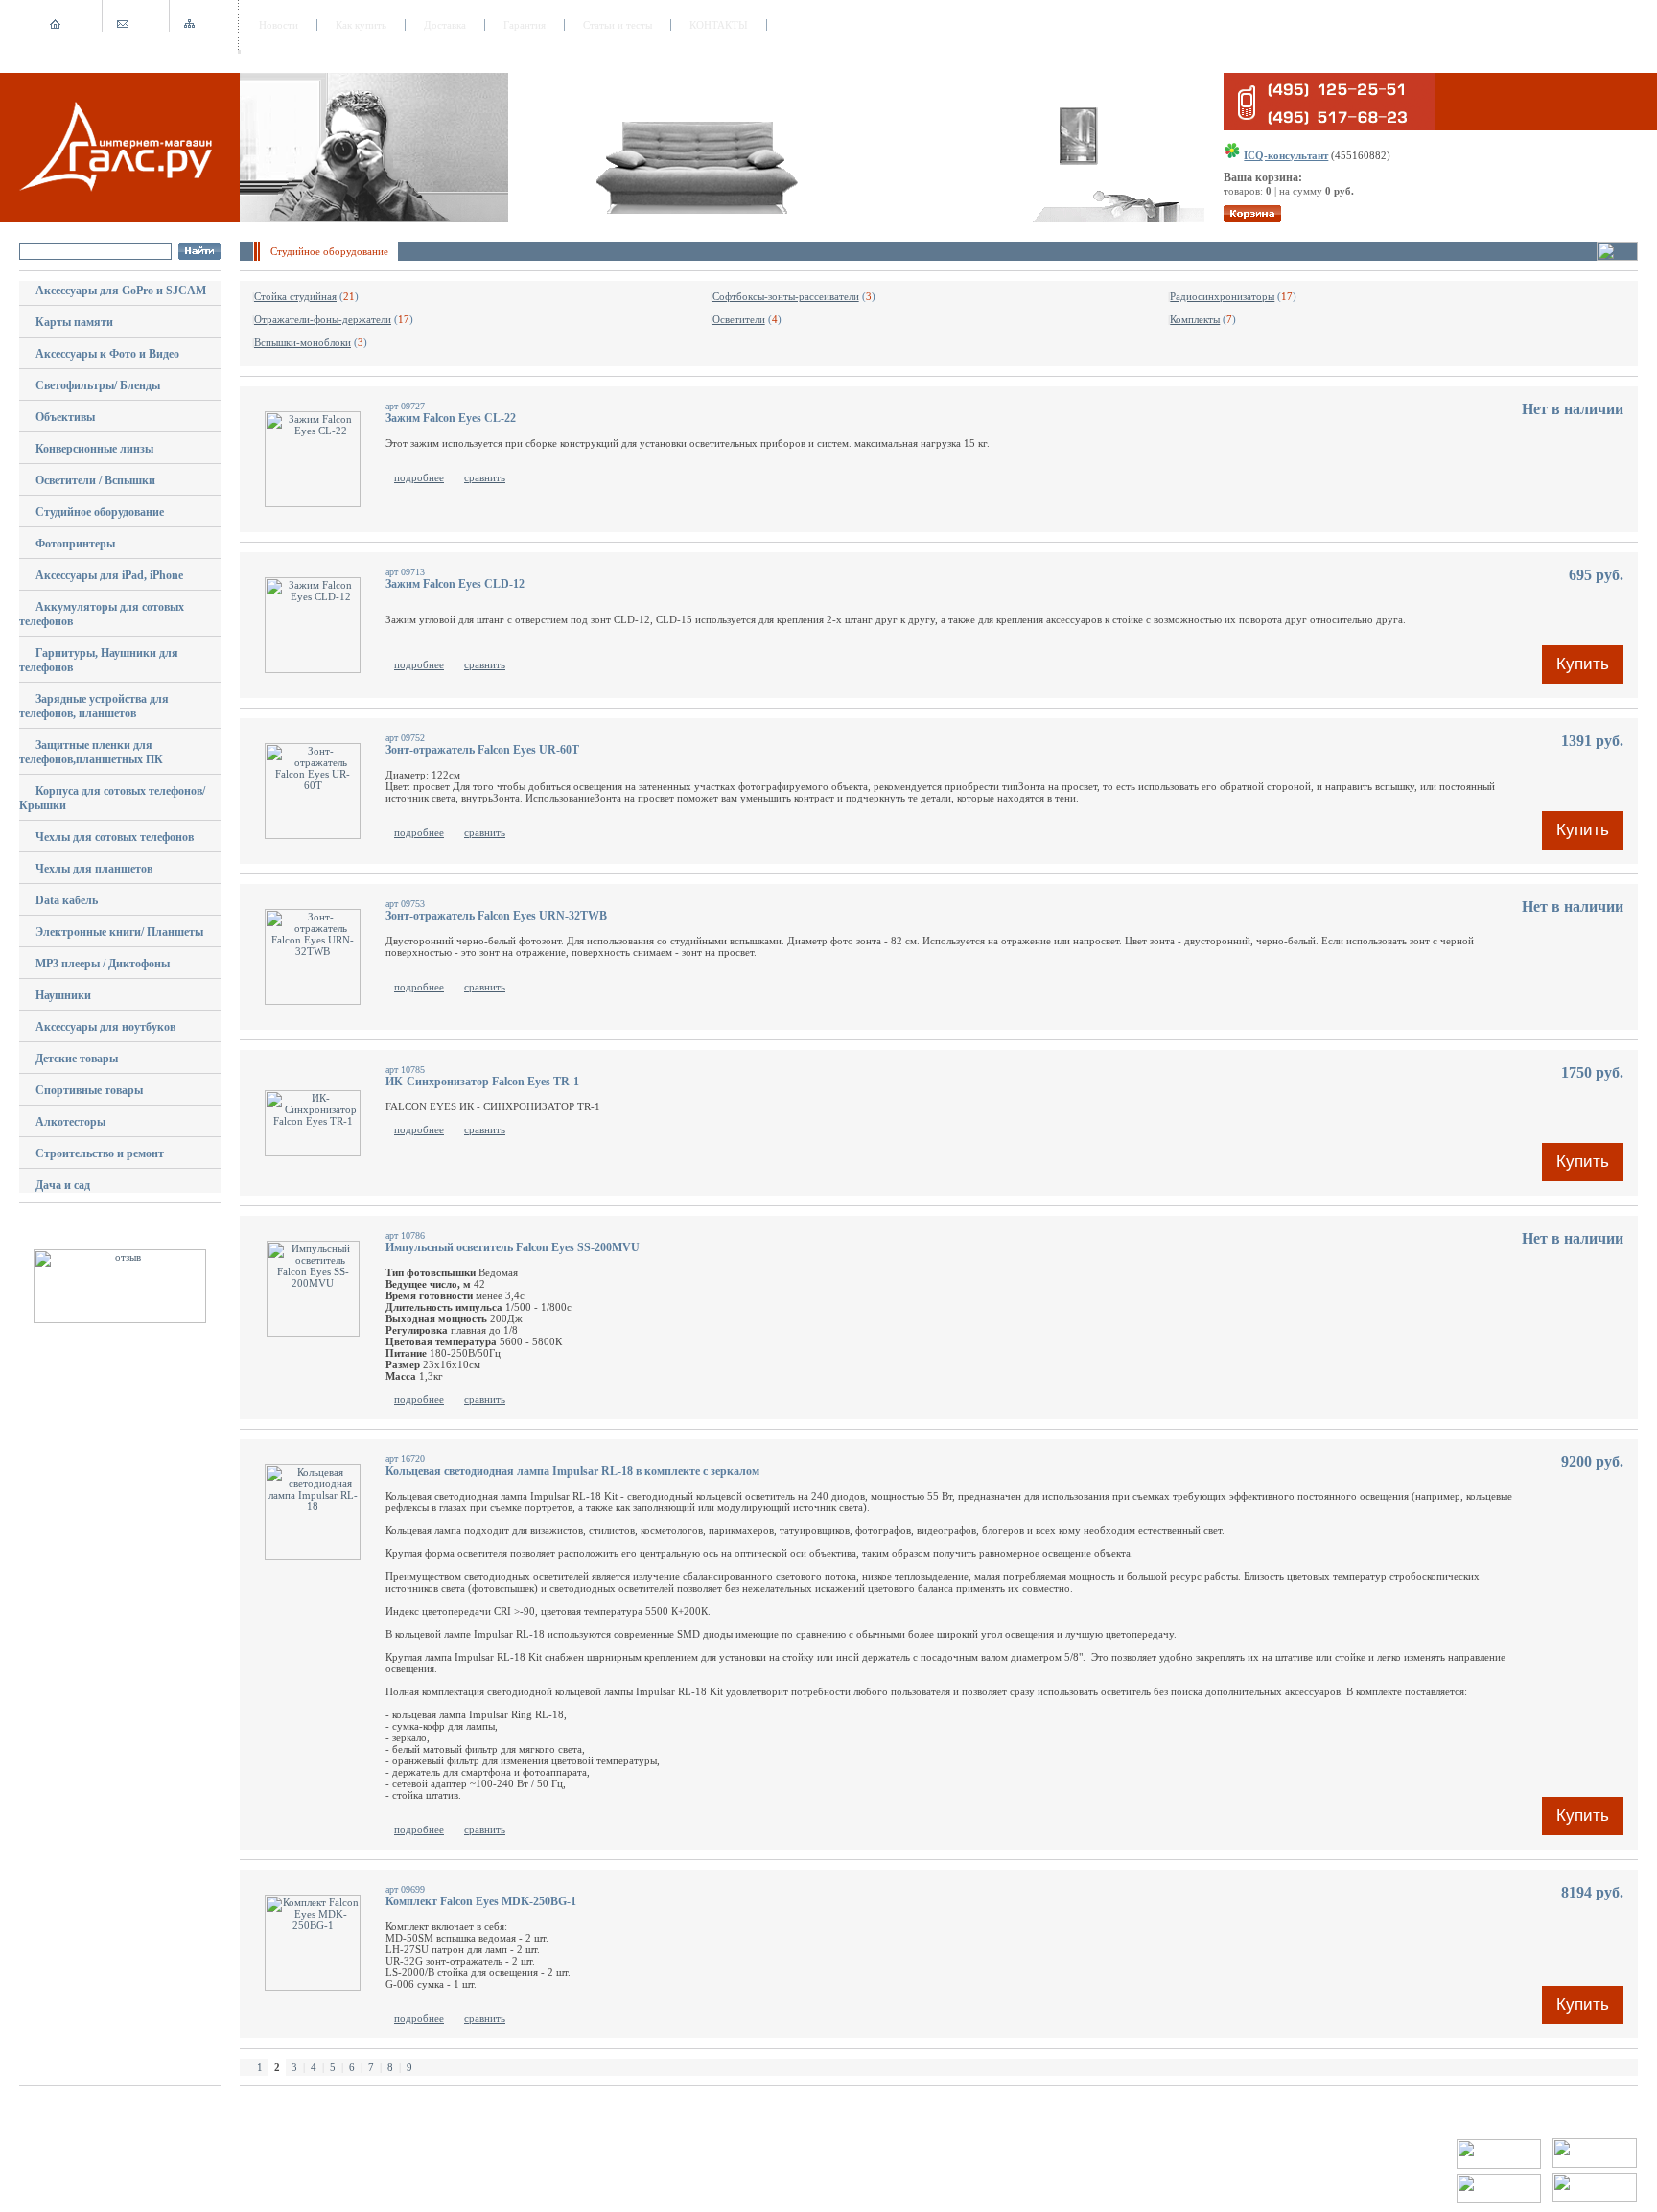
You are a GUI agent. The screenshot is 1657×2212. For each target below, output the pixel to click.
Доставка (445, 25)
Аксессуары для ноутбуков (105, 1027)
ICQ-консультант (1286, 155)
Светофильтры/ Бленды (98, 385)
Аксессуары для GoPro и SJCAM (121, 291)
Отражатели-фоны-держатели (323, 319)
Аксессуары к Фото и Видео (107, 354)
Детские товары (77, 1059)
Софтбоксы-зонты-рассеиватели (786, 296)
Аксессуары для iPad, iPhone (109, 575)
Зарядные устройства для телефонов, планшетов (94, 706)
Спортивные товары (89, 1090)
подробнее (419, 477)
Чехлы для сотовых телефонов (115, 837)
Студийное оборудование (100, 512)
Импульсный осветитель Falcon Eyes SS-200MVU (513, 1247)
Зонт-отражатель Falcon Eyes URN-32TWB (496, 916)
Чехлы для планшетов (94, 869)
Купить (1583, 664)
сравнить (485, 477)
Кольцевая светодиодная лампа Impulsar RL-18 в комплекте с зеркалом (572, 1471)
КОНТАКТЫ (719, 25)
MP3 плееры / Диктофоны (103, 964)
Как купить (361, 25)
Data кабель (67, 900)
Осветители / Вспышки (95, 480)
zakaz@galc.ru (87, 2144)
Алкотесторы (70, 1122)
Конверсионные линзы (94, 449)
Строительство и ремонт (100, 1153)
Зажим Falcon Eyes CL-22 (451, 418)
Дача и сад (63, 1185)
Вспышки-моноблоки (303, 342)
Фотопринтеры (75, 544)
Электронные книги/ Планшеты (119, 932)
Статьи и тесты (618, 25)
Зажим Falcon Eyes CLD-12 (455, 584)
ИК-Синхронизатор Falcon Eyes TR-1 (482, 1082)
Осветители (739, 319)
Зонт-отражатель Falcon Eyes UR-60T (482, 750)
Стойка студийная (295, 296)
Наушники (63, 995)
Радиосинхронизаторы (1222, 296)
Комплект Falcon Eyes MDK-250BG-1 (481, 1901)
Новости (279, 25)
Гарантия (525, 25)
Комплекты (1195, 319)
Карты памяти (74, 322)
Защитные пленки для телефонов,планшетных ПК (91, 752)
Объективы (65, 417)
